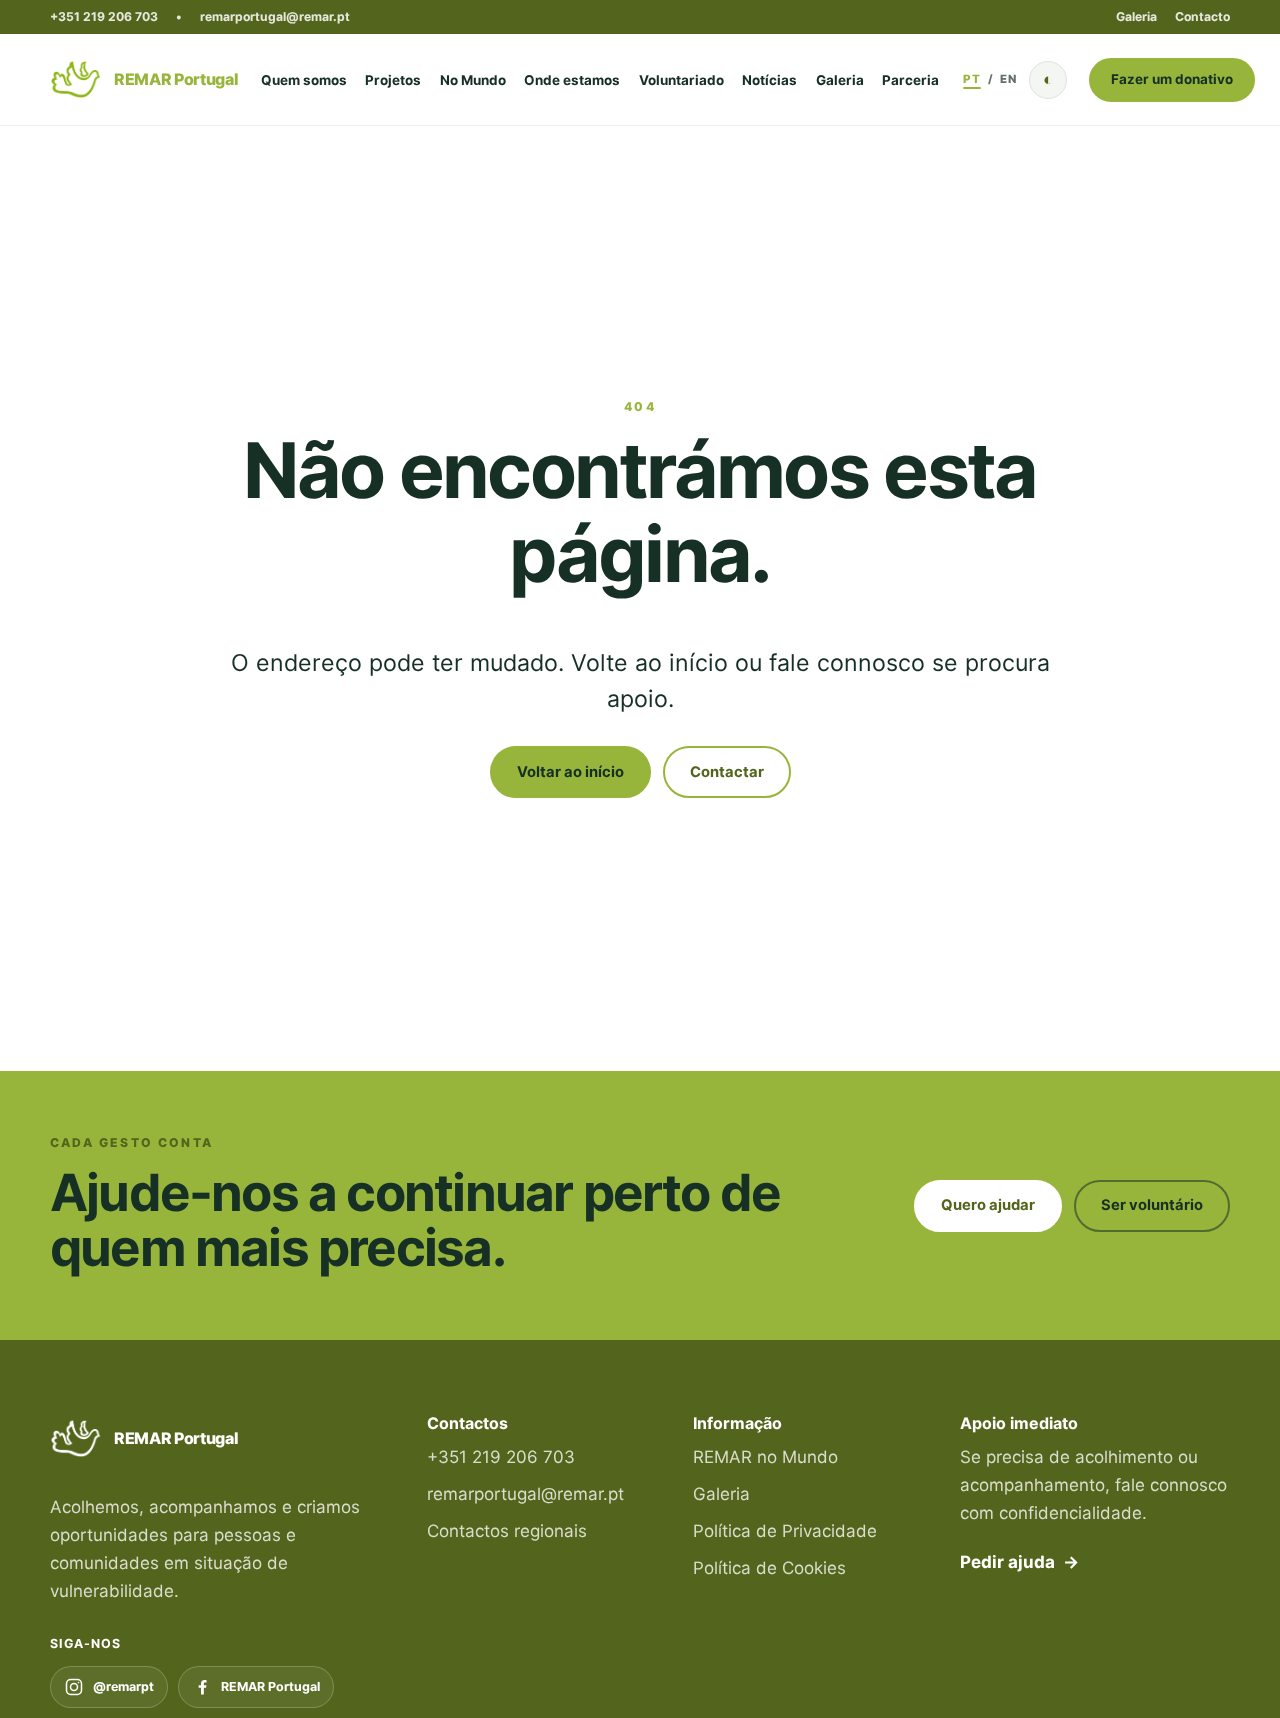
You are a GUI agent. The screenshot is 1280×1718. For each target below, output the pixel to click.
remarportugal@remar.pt (275, 16)
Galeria (1136, 16)
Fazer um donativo (1172, 79)
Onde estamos (572, 80)
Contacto (1202, 16)
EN (1008, 79)
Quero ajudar (988, 1205)
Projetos (393, 80)
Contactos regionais (507, 1531)
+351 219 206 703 (104, 16)
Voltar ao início (570, 772)
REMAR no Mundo (765, 1457)
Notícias (769, 80)
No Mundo (473, 80)
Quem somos (304, 80)
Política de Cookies (769, 1568)
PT (971, 79)
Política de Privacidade (785, 1531)
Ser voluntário (1152, 1205)
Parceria (910, 80)
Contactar (727, 772)
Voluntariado (681, 80)
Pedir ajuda (1019, 1562)
